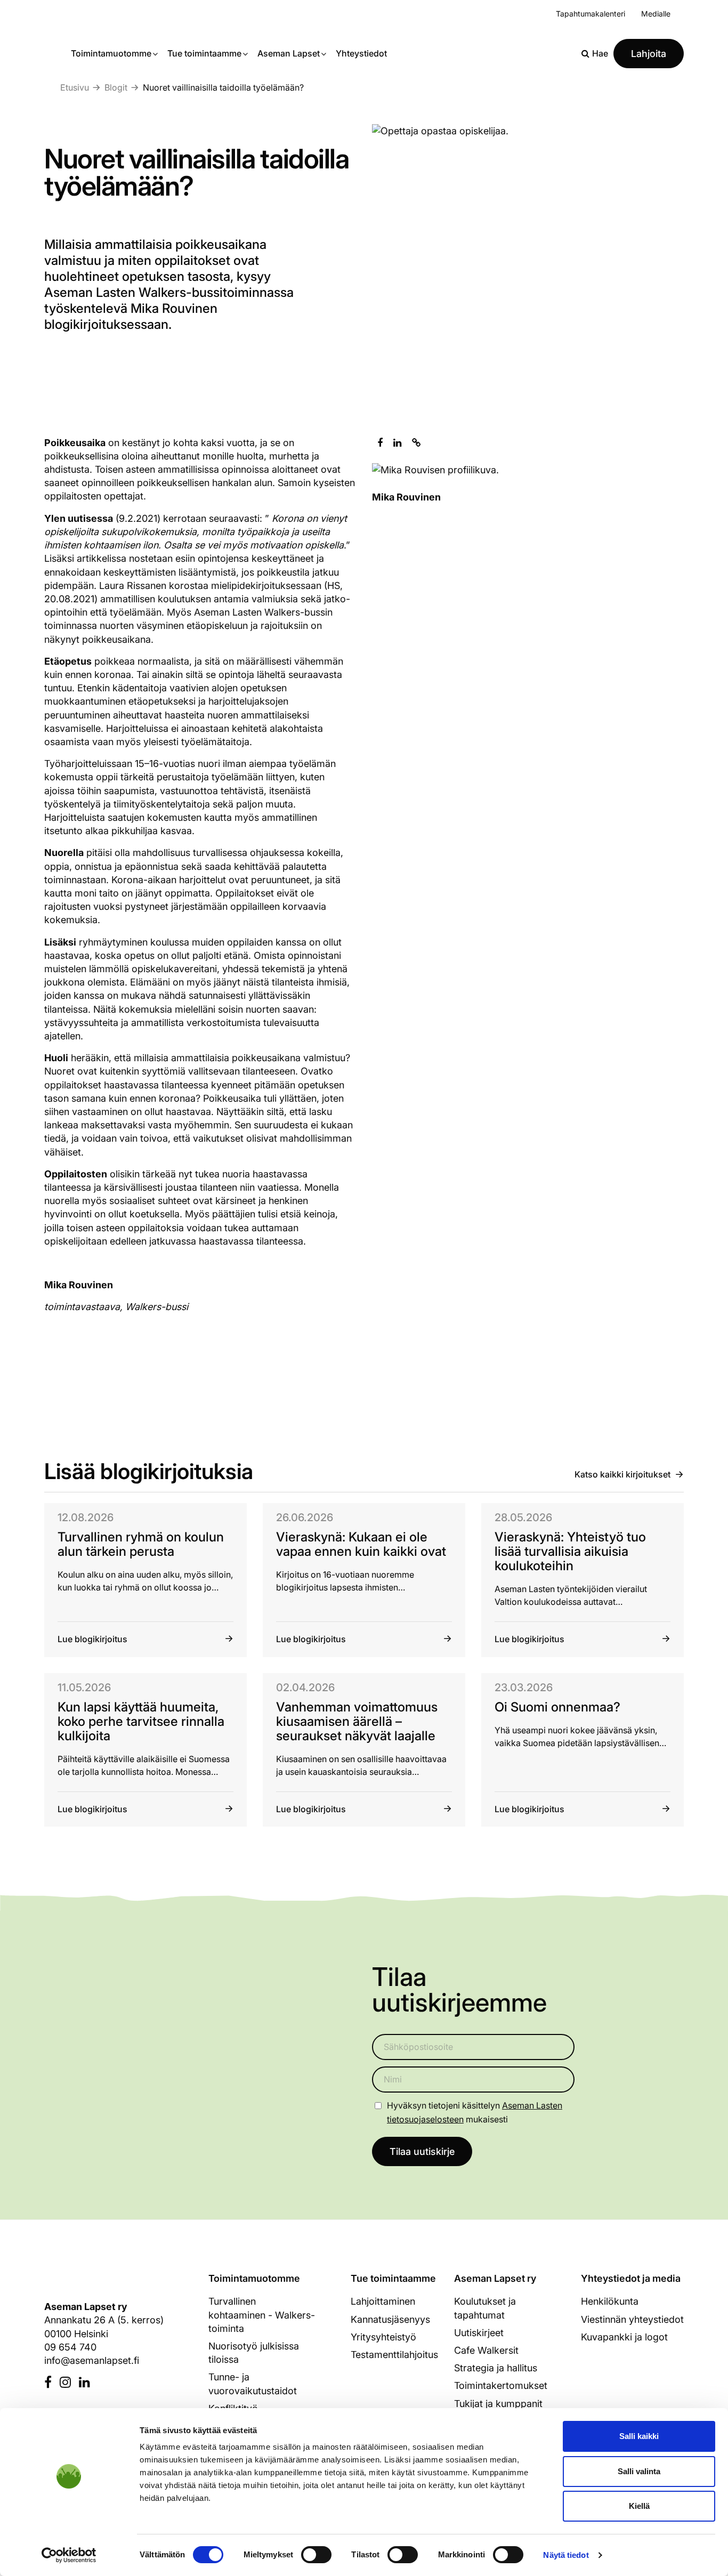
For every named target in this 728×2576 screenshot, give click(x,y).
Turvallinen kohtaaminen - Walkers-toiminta (262, 2315)
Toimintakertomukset (501, 2385)
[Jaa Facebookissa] (380, 443)
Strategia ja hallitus (496, 2368)
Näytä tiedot (566, 2555)
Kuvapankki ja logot (624, 2337)
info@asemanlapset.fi (92, 2360)
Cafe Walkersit (486, 2350)
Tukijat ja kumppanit (498, 2404)
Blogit (116, 87)
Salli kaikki (639, 2436)
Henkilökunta (610, 2301)
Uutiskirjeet (479, 2333)
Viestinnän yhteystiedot (632, 2319)
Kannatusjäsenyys (390, 2319)
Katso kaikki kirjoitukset (622, 1474)
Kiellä (639, 2506)
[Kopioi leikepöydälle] (416, 443)
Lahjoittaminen (383, 2301)
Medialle (656, 14)
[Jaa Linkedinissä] (397, 443)
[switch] (316, 2555)
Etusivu (75, 87)
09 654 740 (70, 2347)
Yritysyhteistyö (383, 2337)
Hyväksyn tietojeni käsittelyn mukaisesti (475, 2112)
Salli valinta (639, 2471)
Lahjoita (649, 54)
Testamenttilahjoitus (394, 2355)
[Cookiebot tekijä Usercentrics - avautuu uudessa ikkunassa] (69, 2555)
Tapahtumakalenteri (591, 14)
